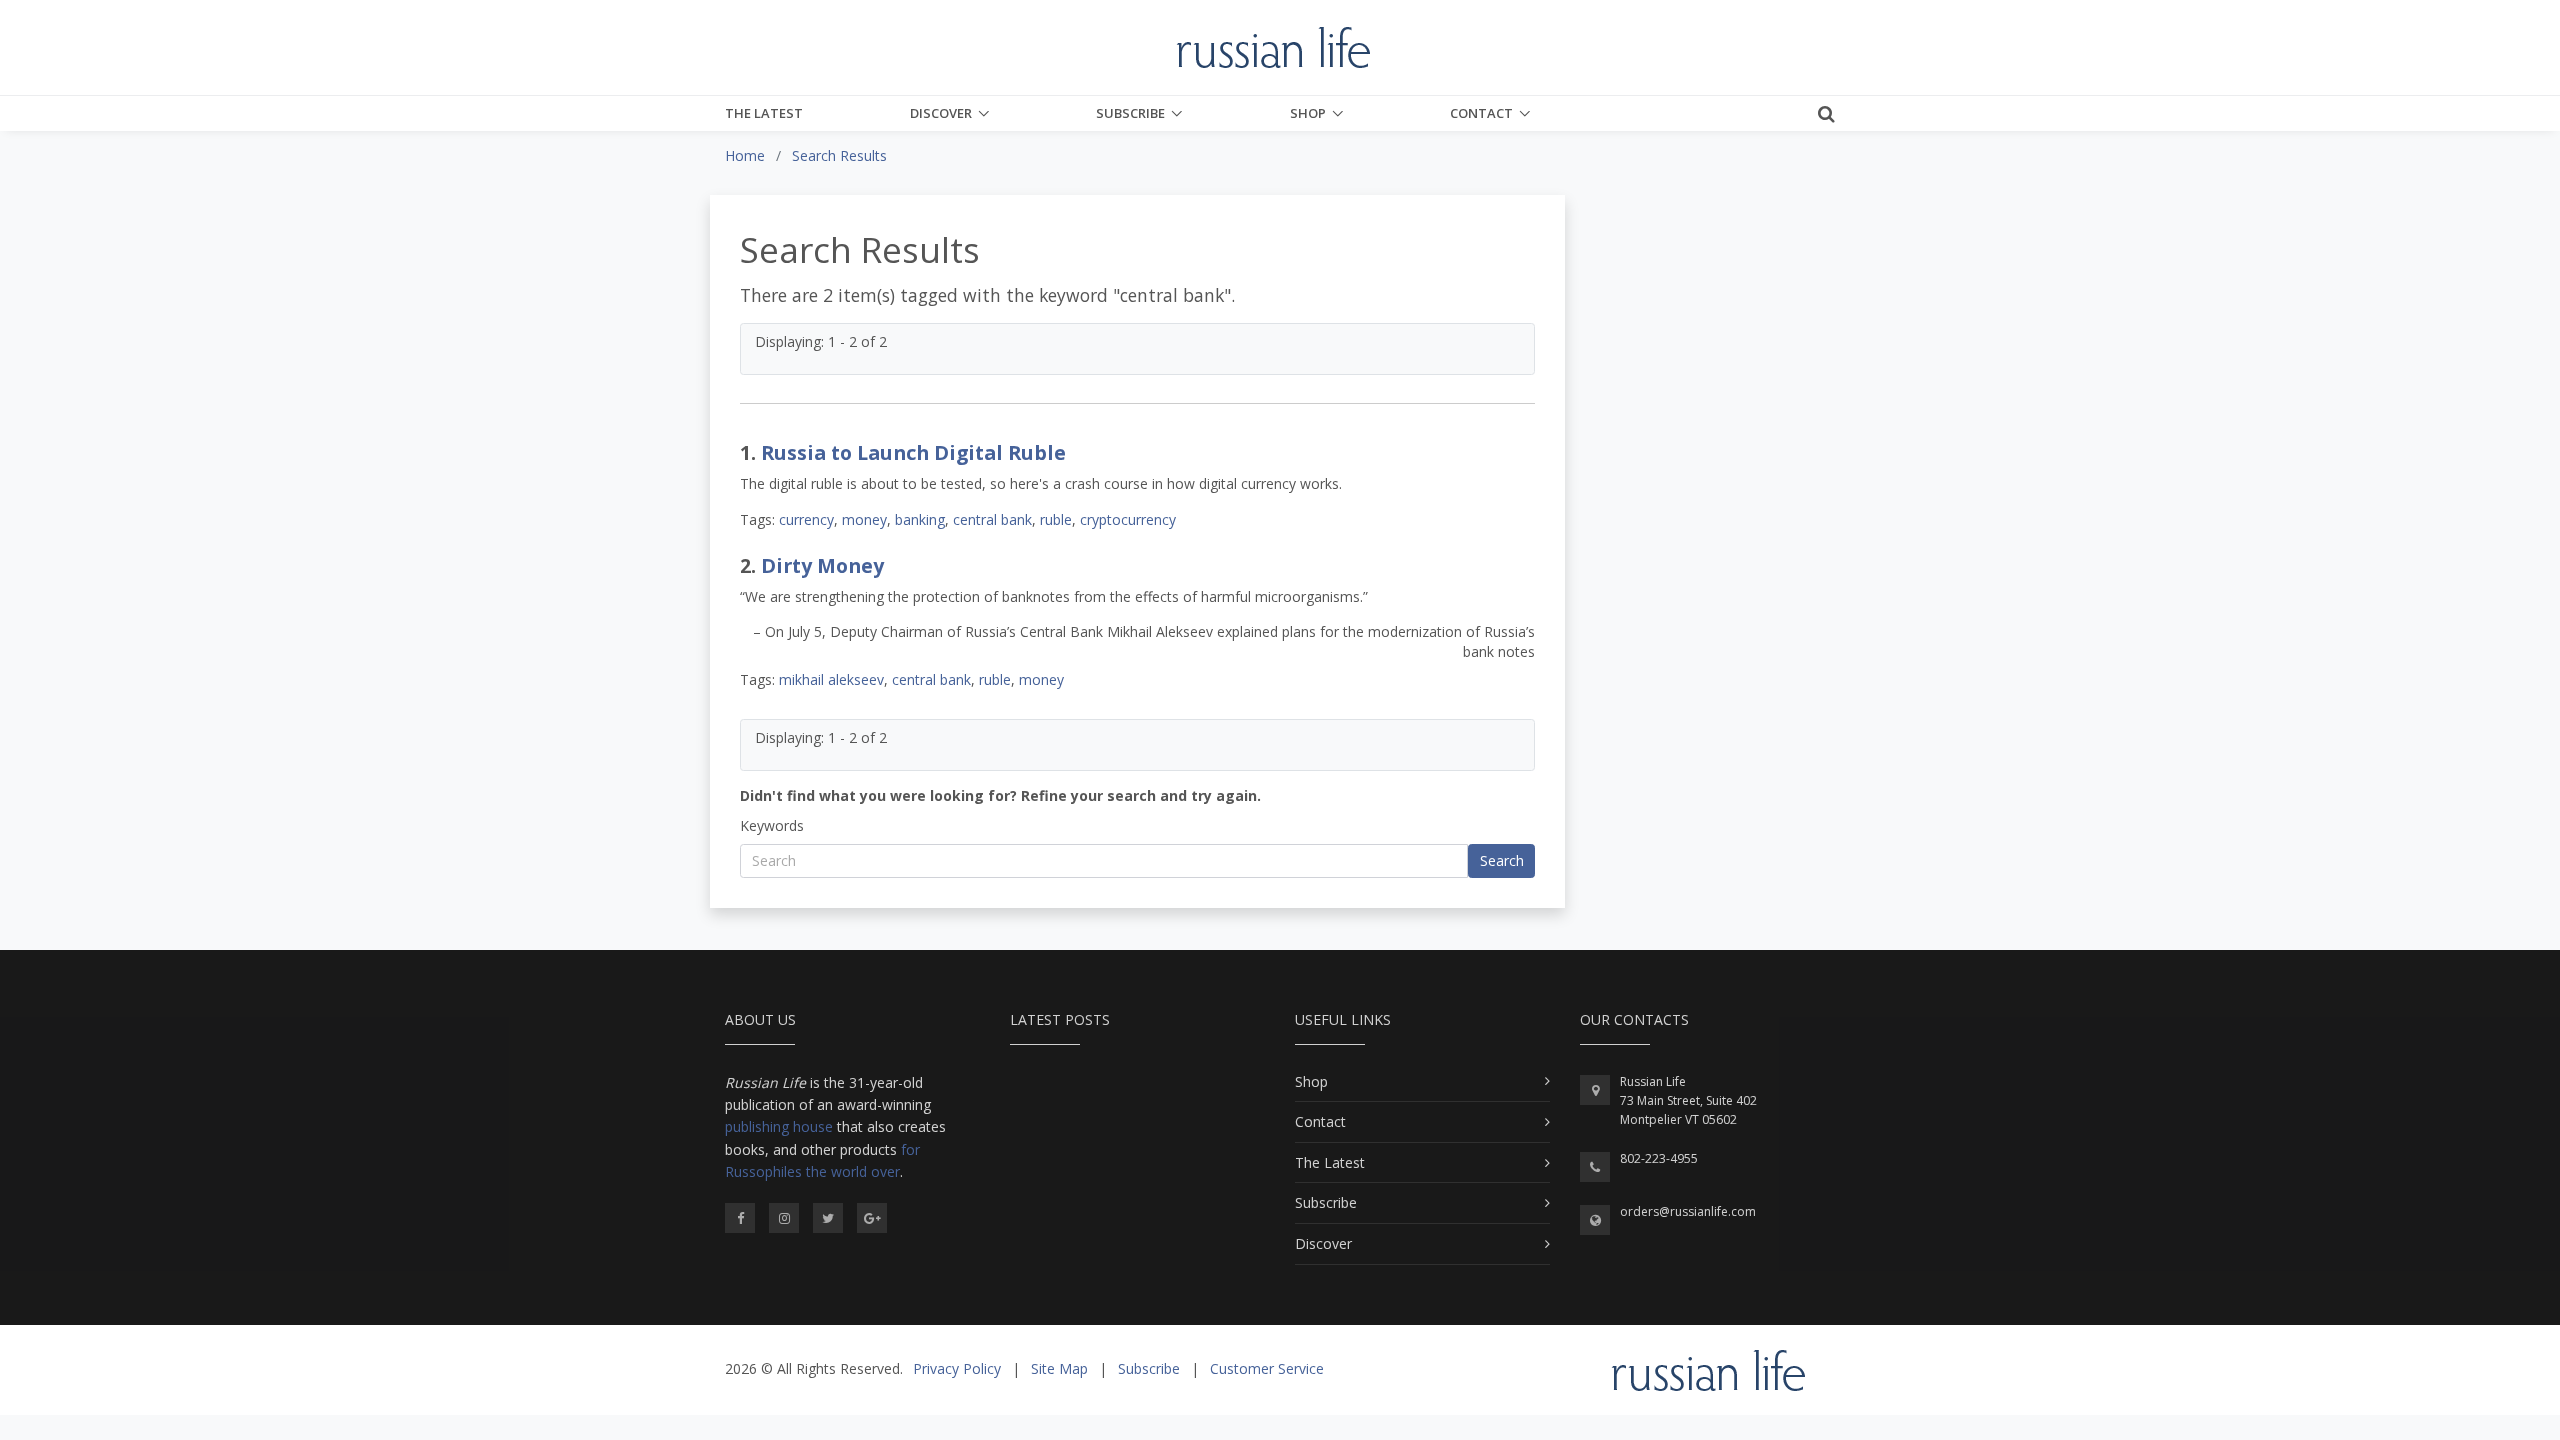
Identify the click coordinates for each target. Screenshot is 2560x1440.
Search (1502, 860)
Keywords (772, 825)
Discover (941, 113)
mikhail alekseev (831, 679)
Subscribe (1130, 113)
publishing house (779, 1126)
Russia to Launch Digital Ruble (913, 452)
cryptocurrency (1128, 519)
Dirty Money (822, 565)
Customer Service (1267, 1368)
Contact (1481, 113)
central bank (992, 519)
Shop (1308, 113)
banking (920, 519)
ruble (1056, 519)
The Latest (764, 113)
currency (806, 519)
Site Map (1059, 1368)
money (864, 519)
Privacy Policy (957, 1368)
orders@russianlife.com (1688, 1211)
